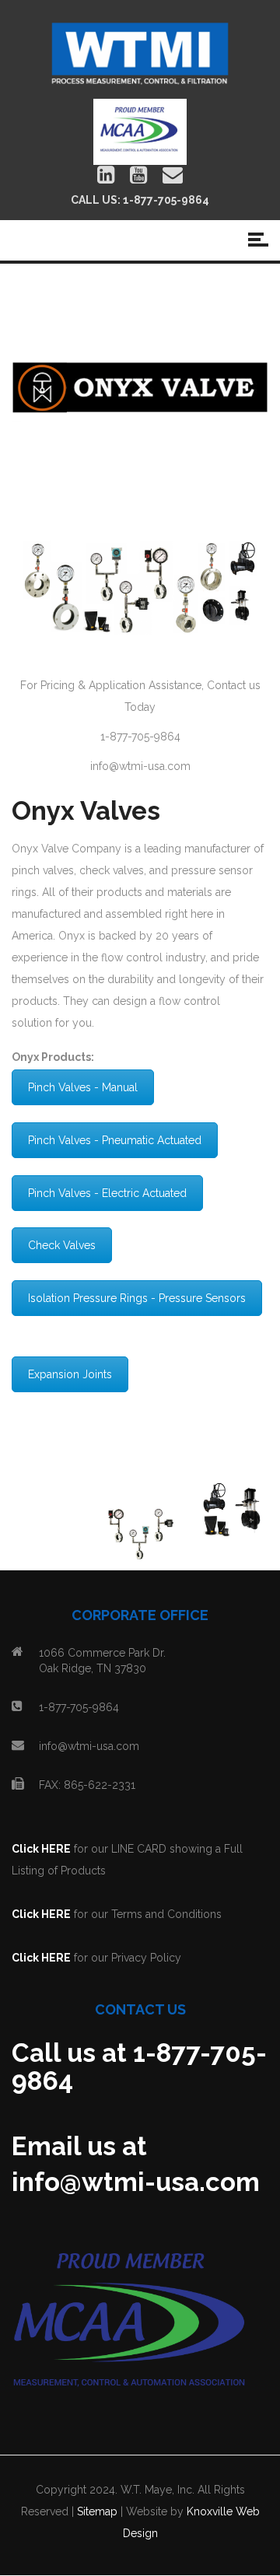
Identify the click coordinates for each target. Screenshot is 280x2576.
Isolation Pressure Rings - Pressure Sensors (137, 1298)
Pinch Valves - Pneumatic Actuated (115, 1140)
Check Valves (62, 1245)
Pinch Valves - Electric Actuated (107, 1193)
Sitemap (97, 2511)
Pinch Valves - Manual (83, 1087)
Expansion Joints (70, 1374)
